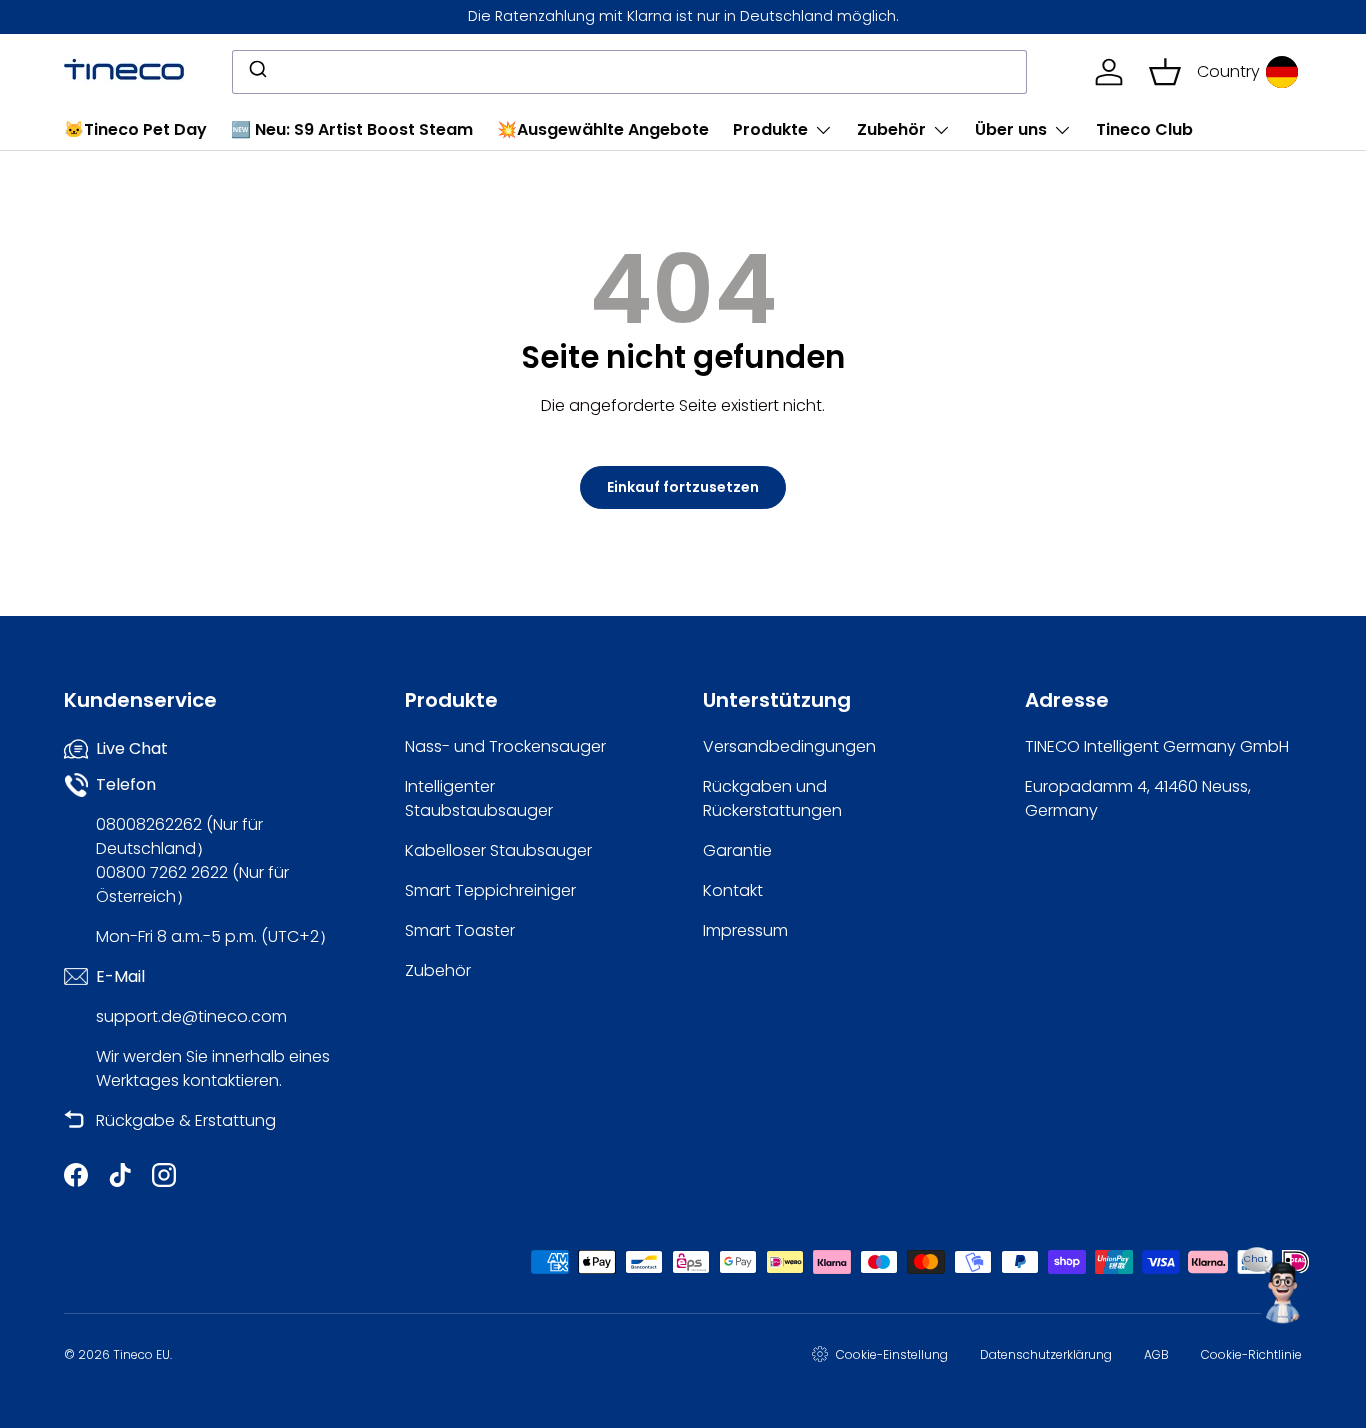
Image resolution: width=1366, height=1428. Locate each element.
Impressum (745, 930)
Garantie (737, 850)
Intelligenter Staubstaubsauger (479, 798)
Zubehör (891, 129)
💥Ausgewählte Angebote (603, 129)
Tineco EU (141, 1354)
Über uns (1011, 129)
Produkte (770, 129)
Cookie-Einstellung (892, 1354)
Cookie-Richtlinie (1251, 1354)
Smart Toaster (460, 930)
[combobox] (629, 72)
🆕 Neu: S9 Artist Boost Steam (352, 129)
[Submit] (256, 72)
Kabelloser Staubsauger (498, 850)
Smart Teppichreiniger (490, 890)
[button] (1165, 72)
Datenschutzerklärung (1046, 1354)
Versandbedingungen (789, 746)
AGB (1156, 1354)
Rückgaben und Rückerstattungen (772, 798)
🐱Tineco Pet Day (135, 129)
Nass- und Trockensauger (505, 746)
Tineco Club (1144, 129)
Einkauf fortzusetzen (683, 487)
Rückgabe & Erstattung (186, 1120)
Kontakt (733, 890)
